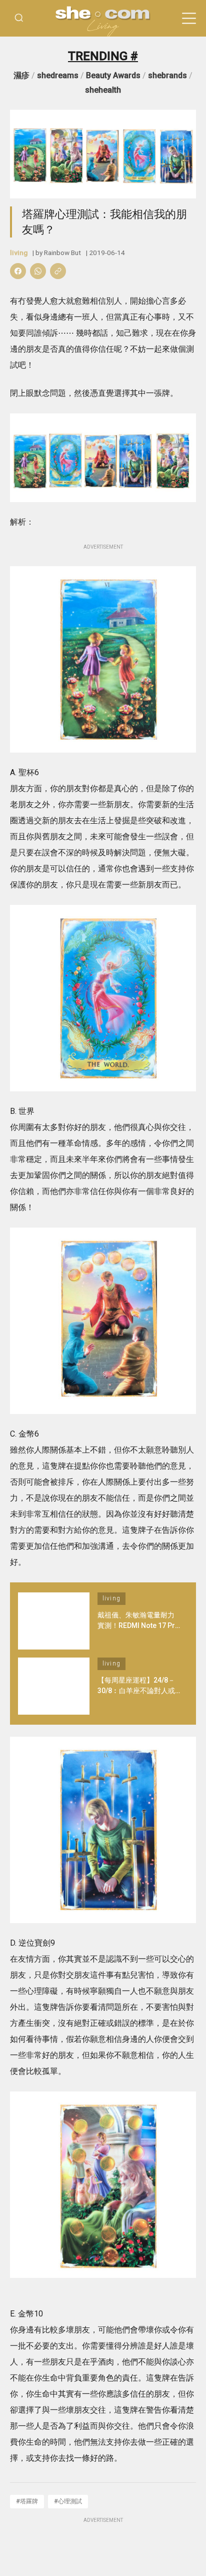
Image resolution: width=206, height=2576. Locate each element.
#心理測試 (68, 2501)
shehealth (103, 90)
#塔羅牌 (27, 2501)
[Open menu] (189, 19)
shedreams (58, 75)
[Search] (19, 18)
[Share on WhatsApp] (38, 271)
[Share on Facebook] (18, 271)
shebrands (167, 75)
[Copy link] (58, 271)
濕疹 (21, 75)
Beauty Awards (113, 75)
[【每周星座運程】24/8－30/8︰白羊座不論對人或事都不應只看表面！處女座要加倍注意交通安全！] (54, 1686)
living (19, 253)
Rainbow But (62, 253)
